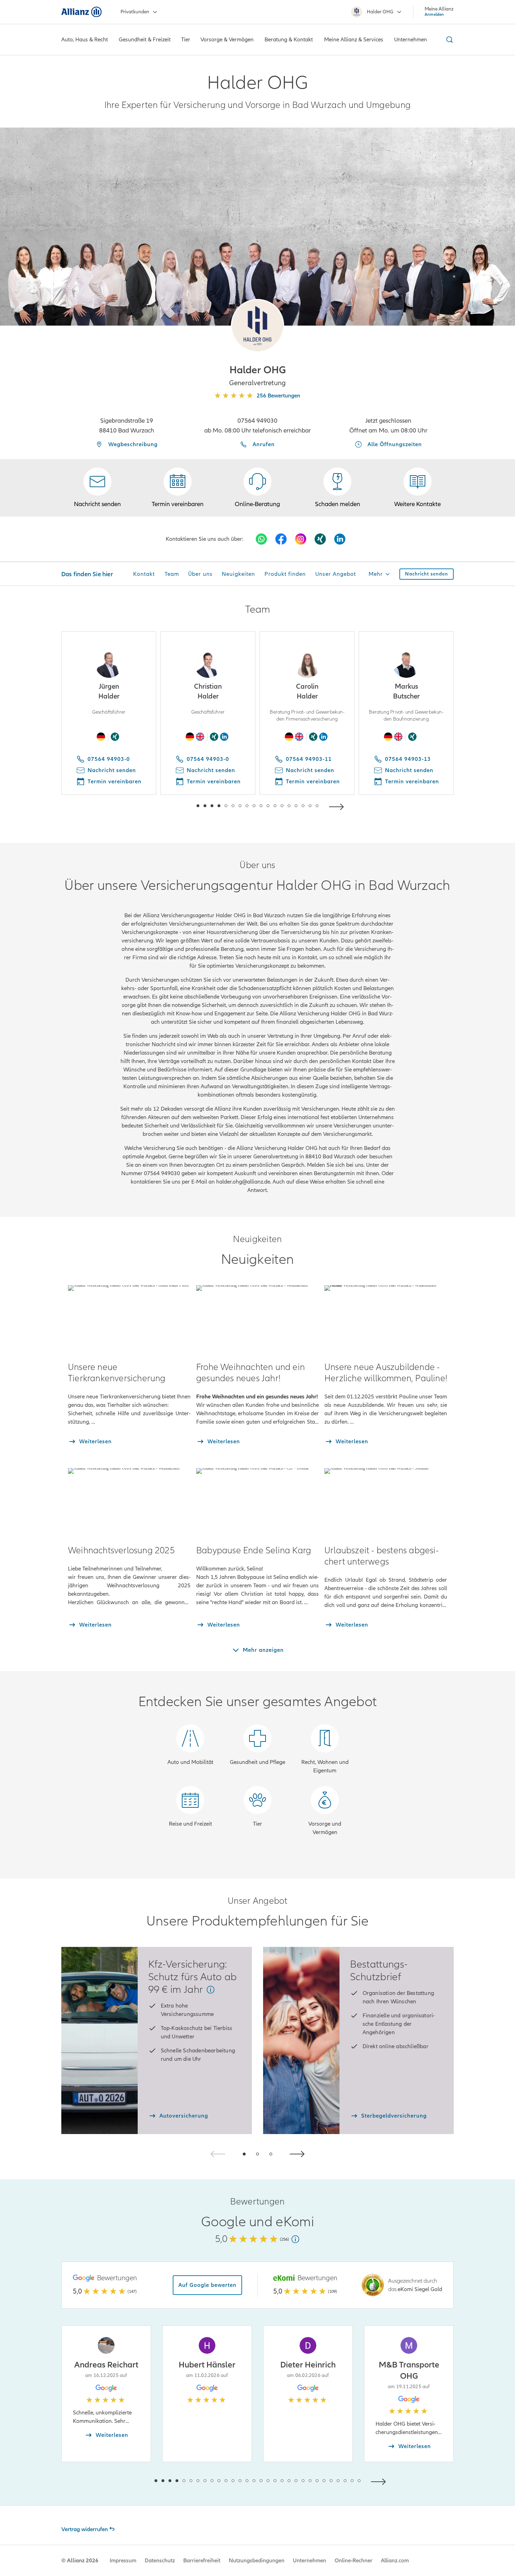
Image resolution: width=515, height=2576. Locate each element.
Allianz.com (395, 2561)
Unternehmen (310, 2561)
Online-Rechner (353, 2561)
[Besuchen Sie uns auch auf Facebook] (281, 539)
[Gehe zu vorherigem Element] (177, 806)
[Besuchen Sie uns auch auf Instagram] (301, 539)
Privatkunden (135, 12)
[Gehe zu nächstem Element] (338, 806)
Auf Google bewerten (207, 2285)
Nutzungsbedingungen (257, 2561)
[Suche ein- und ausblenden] (448, 40)
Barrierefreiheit (202, 2561)
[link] (257, 488)
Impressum (123, 2561)
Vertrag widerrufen (85, 2529)
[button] (257, 326)
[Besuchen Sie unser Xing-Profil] (320, 539)
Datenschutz (160, 2561)
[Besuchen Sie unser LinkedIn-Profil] (340, 539)
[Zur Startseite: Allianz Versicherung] (81, 12)
